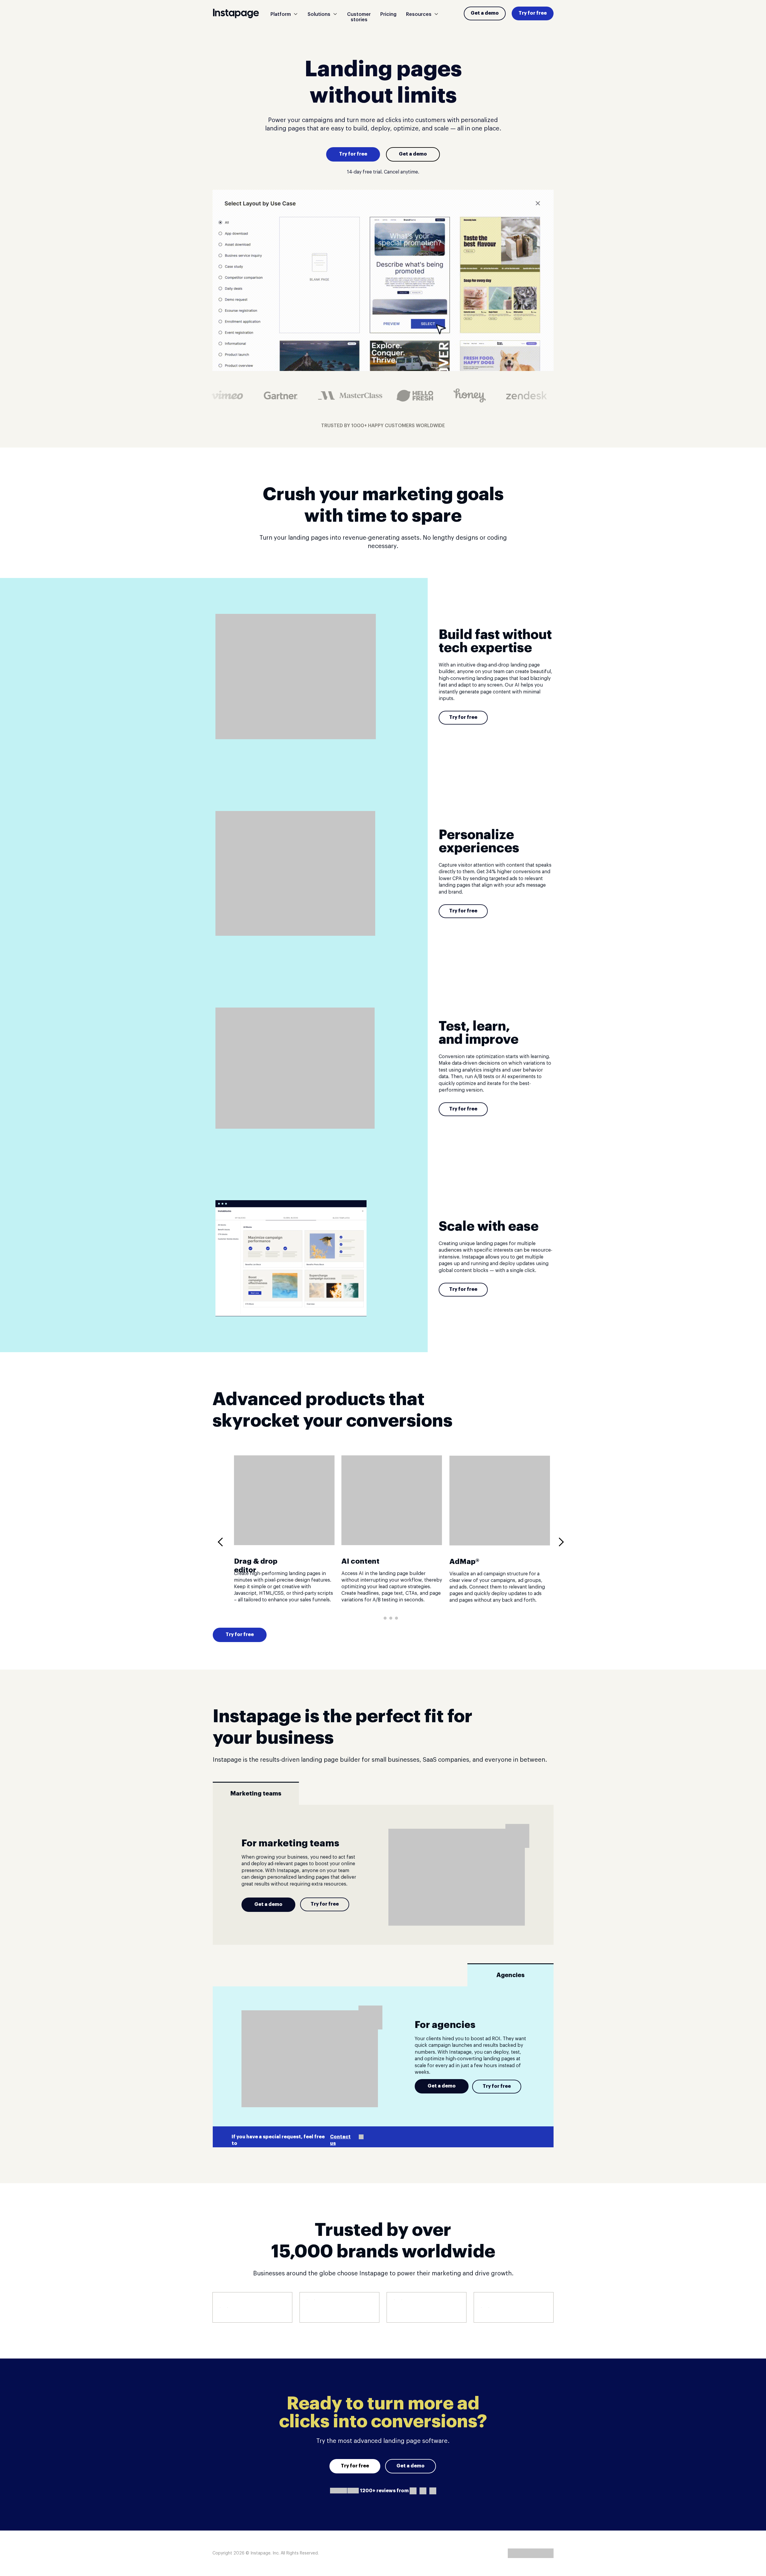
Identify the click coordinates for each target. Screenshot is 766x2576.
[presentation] (222, 1542)
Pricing (388, 14)
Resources (419, 14)
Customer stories (359, 17)
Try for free (533, 13)
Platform (281, 14)
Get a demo (485, 13)
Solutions (319, 14)
